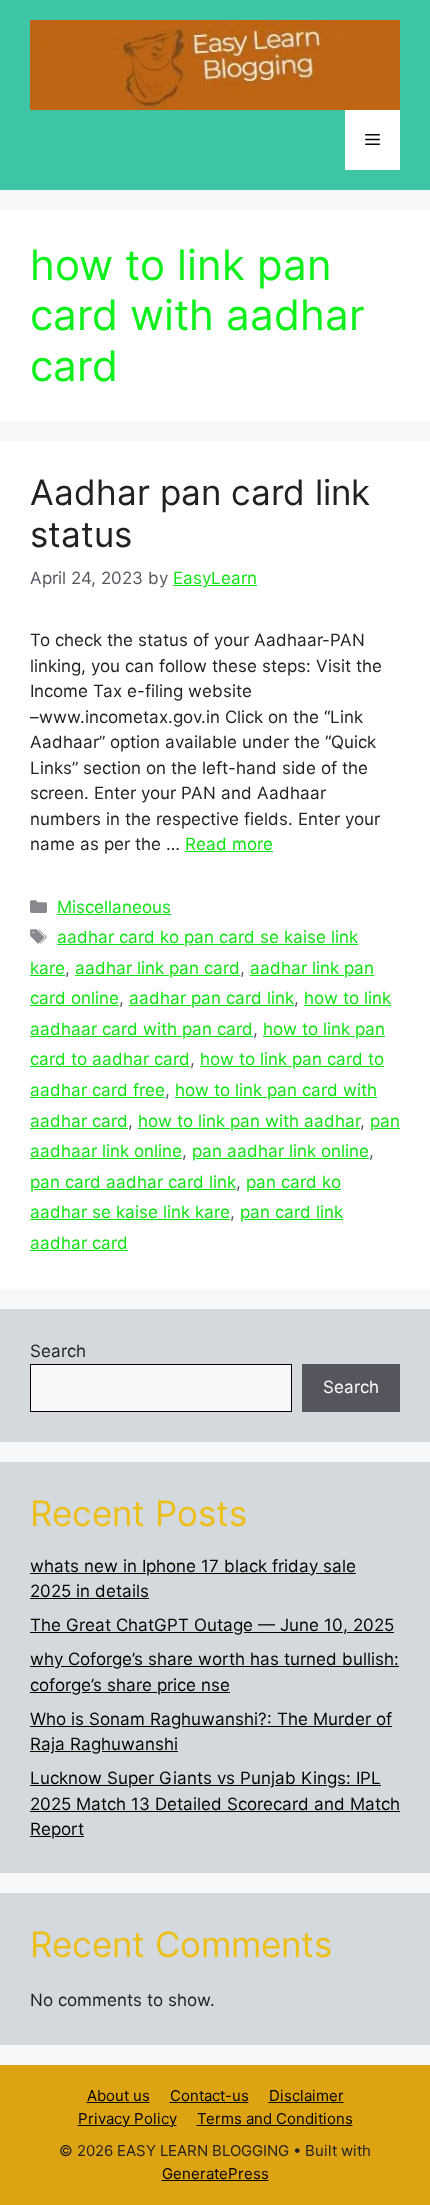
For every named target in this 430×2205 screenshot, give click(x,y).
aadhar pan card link (211, 998)
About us (118, 2095)
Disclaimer (306, 2095)
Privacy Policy (127, 2118)
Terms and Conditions (275, 2118)
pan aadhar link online (280, 1151)
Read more (229, 844)
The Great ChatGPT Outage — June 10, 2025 (212, 1625)
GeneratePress (215, 2173)
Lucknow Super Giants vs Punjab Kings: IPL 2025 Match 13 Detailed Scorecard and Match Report (215, 1803)
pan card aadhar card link (133, 1182)
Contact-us (209, 2095)
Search (58, 1351)
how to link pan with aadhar (249, 1121)
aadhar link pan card (157, 968)
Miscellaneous (114, 907)
